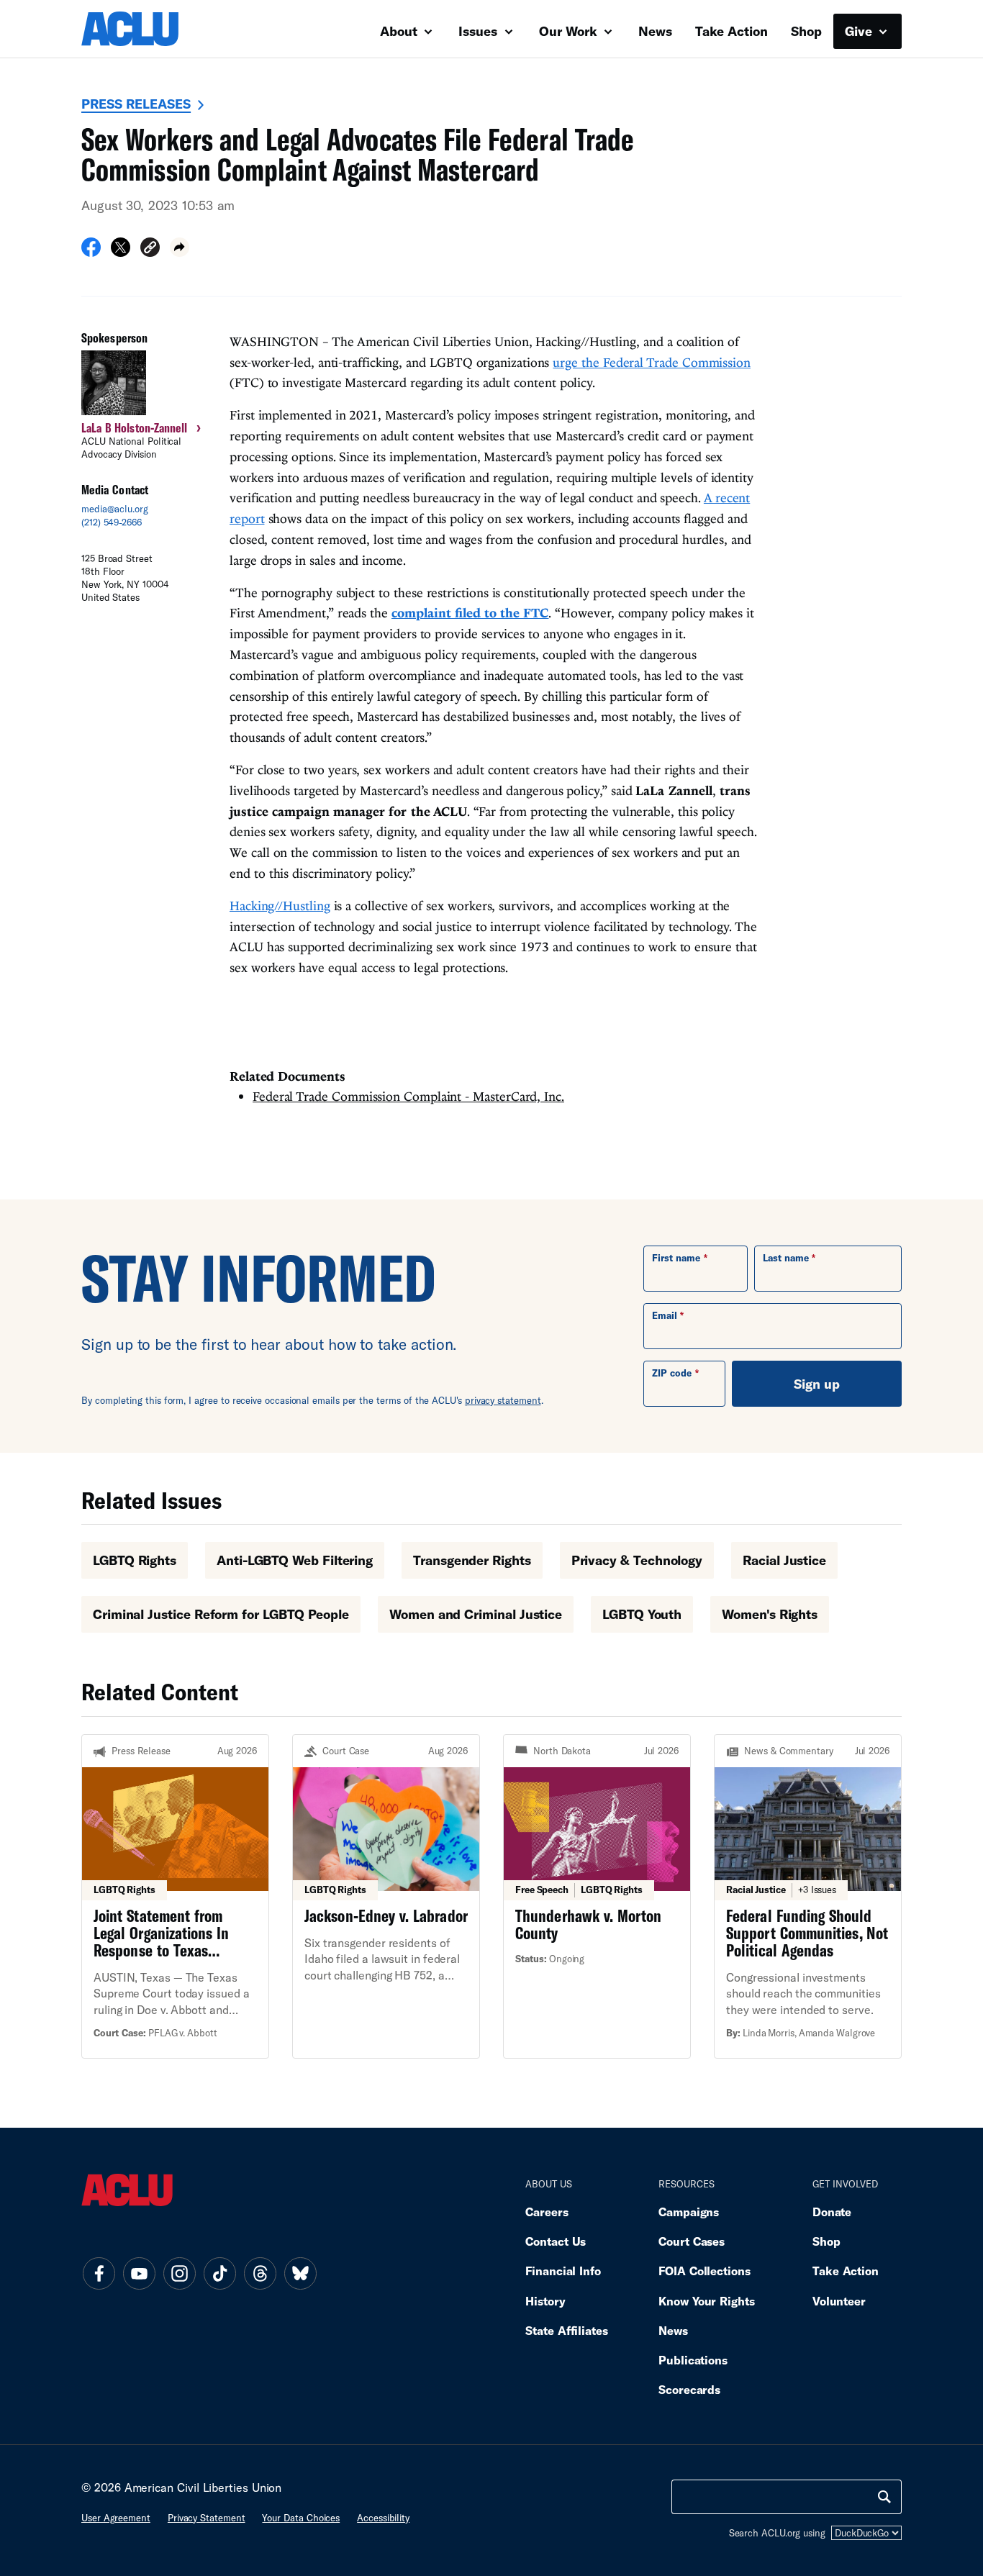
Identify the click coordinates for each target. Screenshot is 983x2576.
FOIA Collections (705, 2271)
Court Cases (692, 2241)
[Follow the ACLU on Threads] (260, 2274)
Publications (693, 2360)
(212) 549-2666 (112, 522)
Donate (832, 2212)
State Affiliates (567, 2330)
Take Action (731, 31)
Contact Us (556, 2241)
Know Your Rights (707, 2301)
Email (665, 1315)
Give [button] (860, 31)
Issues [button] (480, 31)
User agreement (116, 2518)
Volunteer (839, 2301)
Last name (786, 1258)
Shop (806, 31)
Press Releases (136, 104)
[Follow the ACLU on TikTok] (219, 2274)
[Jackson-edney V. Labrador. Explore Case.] (386, 1896)
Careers (547, 2212)
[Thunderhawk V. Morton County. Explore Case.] (597, 1896)
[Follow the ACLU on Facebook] (99, 2274)
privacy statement (503, 1400)
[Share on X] (121, 252)
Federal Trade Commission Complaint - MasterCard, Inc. (408, 1096)
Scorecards (689, 2389)
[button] (150, 249)
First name (676, 1258)
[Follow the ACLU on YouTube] (139, 2274)
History (545, 2301)
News (655, 31)
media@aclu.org (115, 509)
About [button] (400, 31)
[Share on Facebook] (91, 252)
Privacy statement (207, 2518)
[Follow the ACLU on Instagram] (179, 2274)
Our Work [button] (570, 31)
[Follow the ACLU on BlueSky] (300, 2274)
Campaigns (689, 2212)
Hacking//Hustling (280, 906)
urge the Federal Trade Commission (652, 362)
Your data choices (301, 2518)
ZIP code (672, 1373)
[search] (884, 2497)
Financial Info (563, 2271)
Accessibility (383, 2518)
